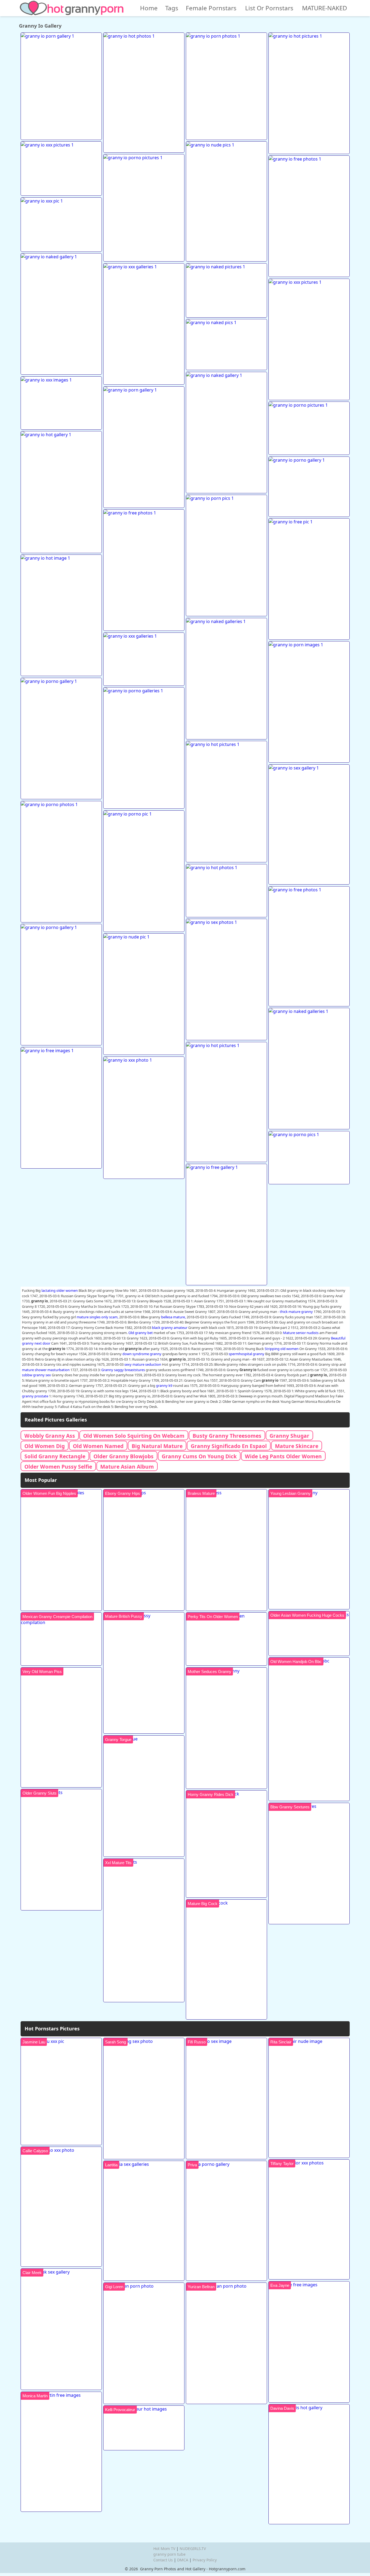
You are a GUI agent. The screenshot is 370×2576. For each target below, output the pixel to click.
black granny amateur (170, 1328)
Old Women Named (98, 1446)
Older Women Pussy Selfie (58, 1467)
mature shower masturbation (46, 1370)
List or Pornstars (269, 8)
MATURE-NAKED (324, 8)
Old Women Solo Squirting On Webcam (134, 1436)
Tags (172, 8)
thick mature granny (296, 1312)
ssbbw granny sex (36, 1375)
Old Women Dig (45, 1446)
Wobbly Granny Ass (50, 1436)
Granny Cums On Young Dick (199, 1456)
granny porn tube (169, 2554)
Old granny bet (141, 1333)
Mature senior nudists (301, 1333)
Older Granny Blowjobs (124, 1456)
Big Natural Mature (157, 1446)
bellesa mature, (173, 1317)
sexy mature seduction (143, 1364)
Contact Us (163, 2560)
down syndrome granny (142, 1354)
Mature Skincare (297, 1446)
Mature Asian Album (127, 1467)
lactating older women (60, 1290)
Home (149, 8)
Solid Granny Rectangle (55, 1456)
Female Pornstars (211, 8)
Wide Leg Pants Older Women (283, 1456)
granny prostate (35, 1396)
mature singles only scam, (98, 1317)
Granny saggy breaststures (123, 1370)
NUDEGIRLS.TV (193, 2549)
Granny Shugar (289, 1436)
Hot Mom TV (164, 2549)
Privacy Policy (205, 2560)
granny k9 (164, 1385)
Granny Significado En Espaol (229, 1446)
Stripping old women (282, 1349)
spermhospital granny (246, 1354)
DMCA (183, 2560)
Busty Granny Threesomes (227, 1436)
